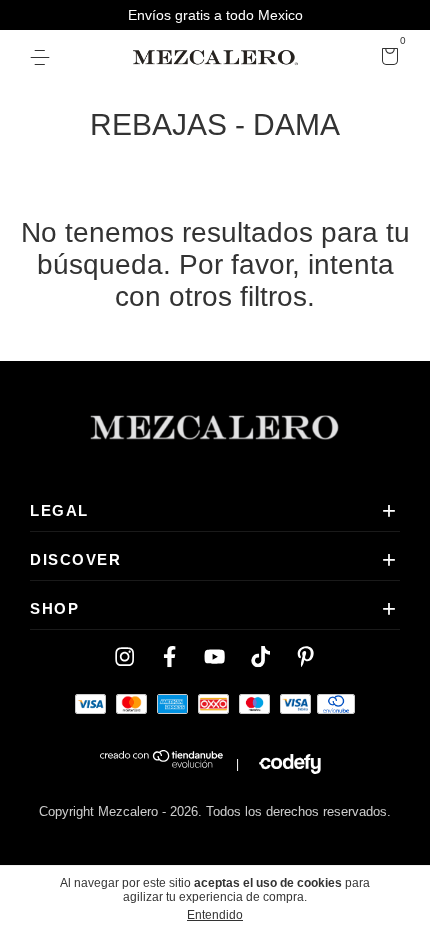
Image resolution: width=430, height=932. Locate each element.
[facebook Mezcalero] (169, 656)
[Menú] (43, 58)
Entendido (215, 915)
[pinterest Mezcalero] (305, 656)
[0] (386, 59)
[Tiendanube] (162, 764)
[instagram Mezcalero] (124, 656)
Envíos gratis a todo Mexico (215, 15)
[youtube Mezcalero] (214, 656)
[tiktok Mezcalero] (260, 656)
